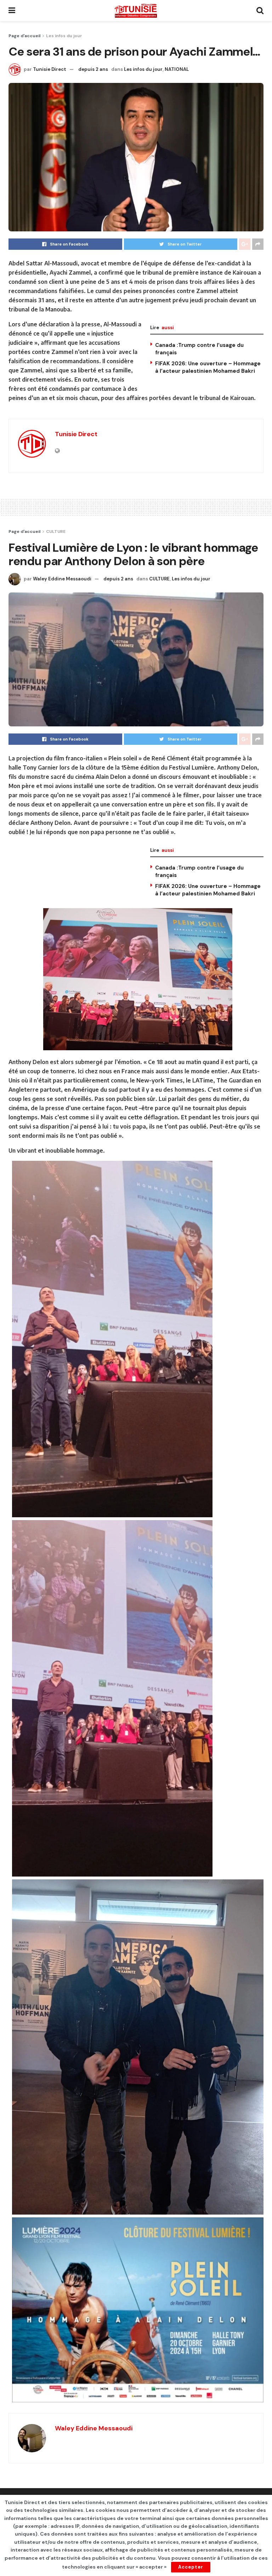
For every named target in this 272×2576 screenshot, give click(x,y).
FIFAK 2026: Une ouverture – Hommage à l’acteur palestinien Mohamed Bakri (208, 367)
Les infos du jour (64, 36)
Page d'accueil (24, 36)
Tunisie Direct (50, 69)
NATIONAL (177, 69)
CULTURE (56, 531)
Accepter (191, 2567)
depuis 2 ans (93, 69)
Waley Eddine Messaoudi (62, 579)
